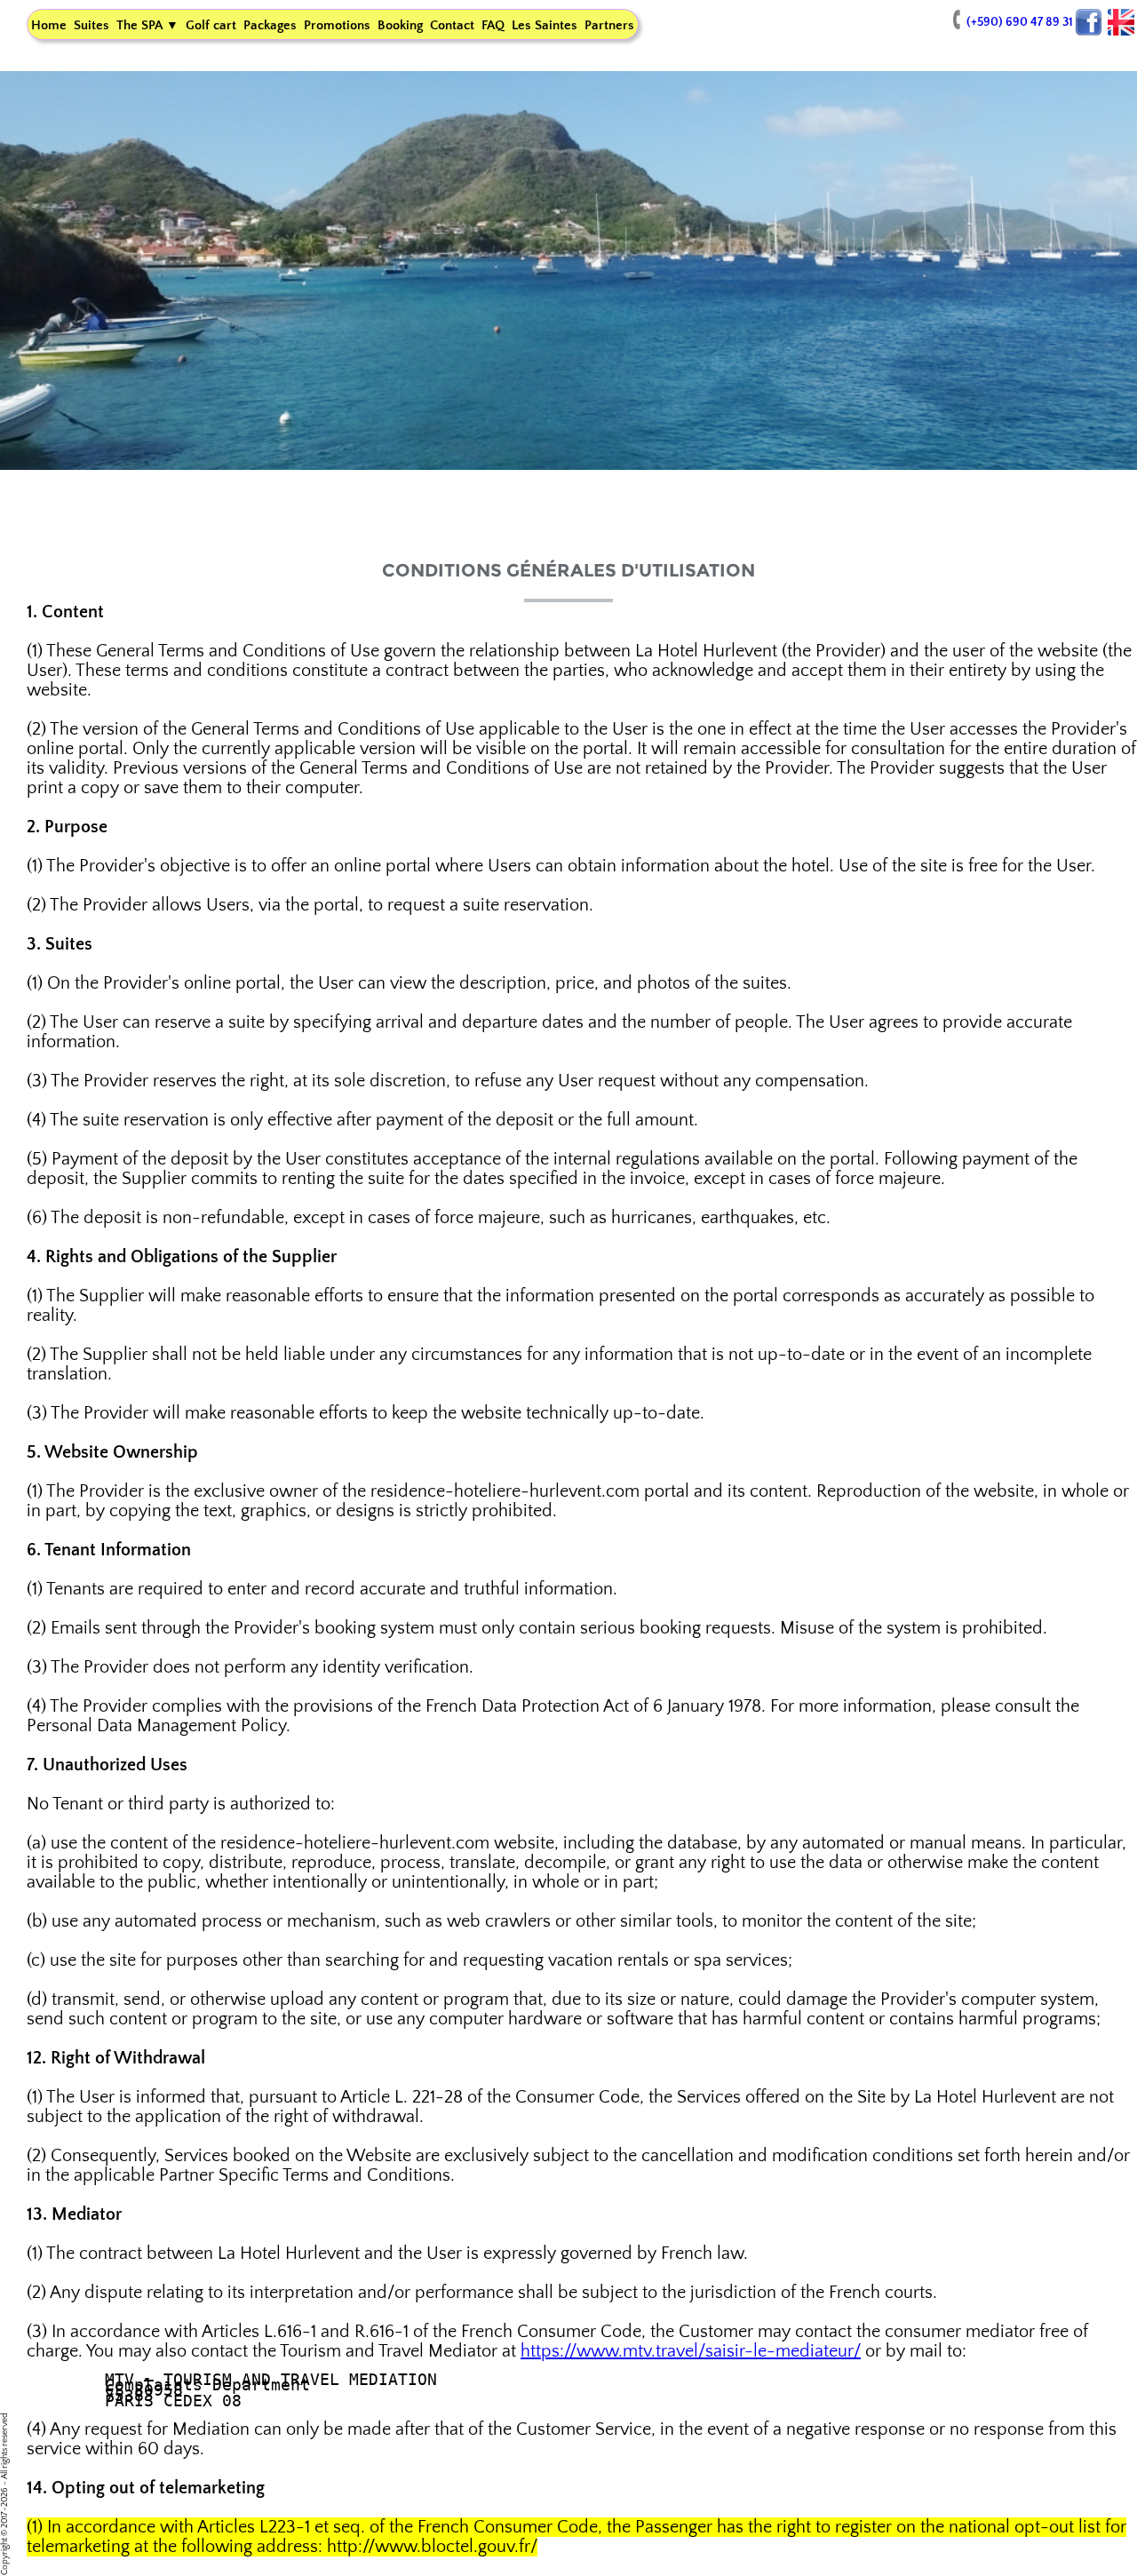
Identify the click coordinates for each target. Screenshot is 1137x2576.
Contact (452, 25)
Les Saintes (545, 25)
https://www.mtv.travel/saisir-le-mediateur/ (691, 2351)
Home (49, 25)
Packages (270, 25)
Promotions (337, 25)
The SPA (147, 25)
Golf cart (211, 25)
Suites (91, 25)
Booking (400, 25)
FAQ (493, 25)
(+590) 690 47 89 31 (1020, 22)
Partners (609, 25)
